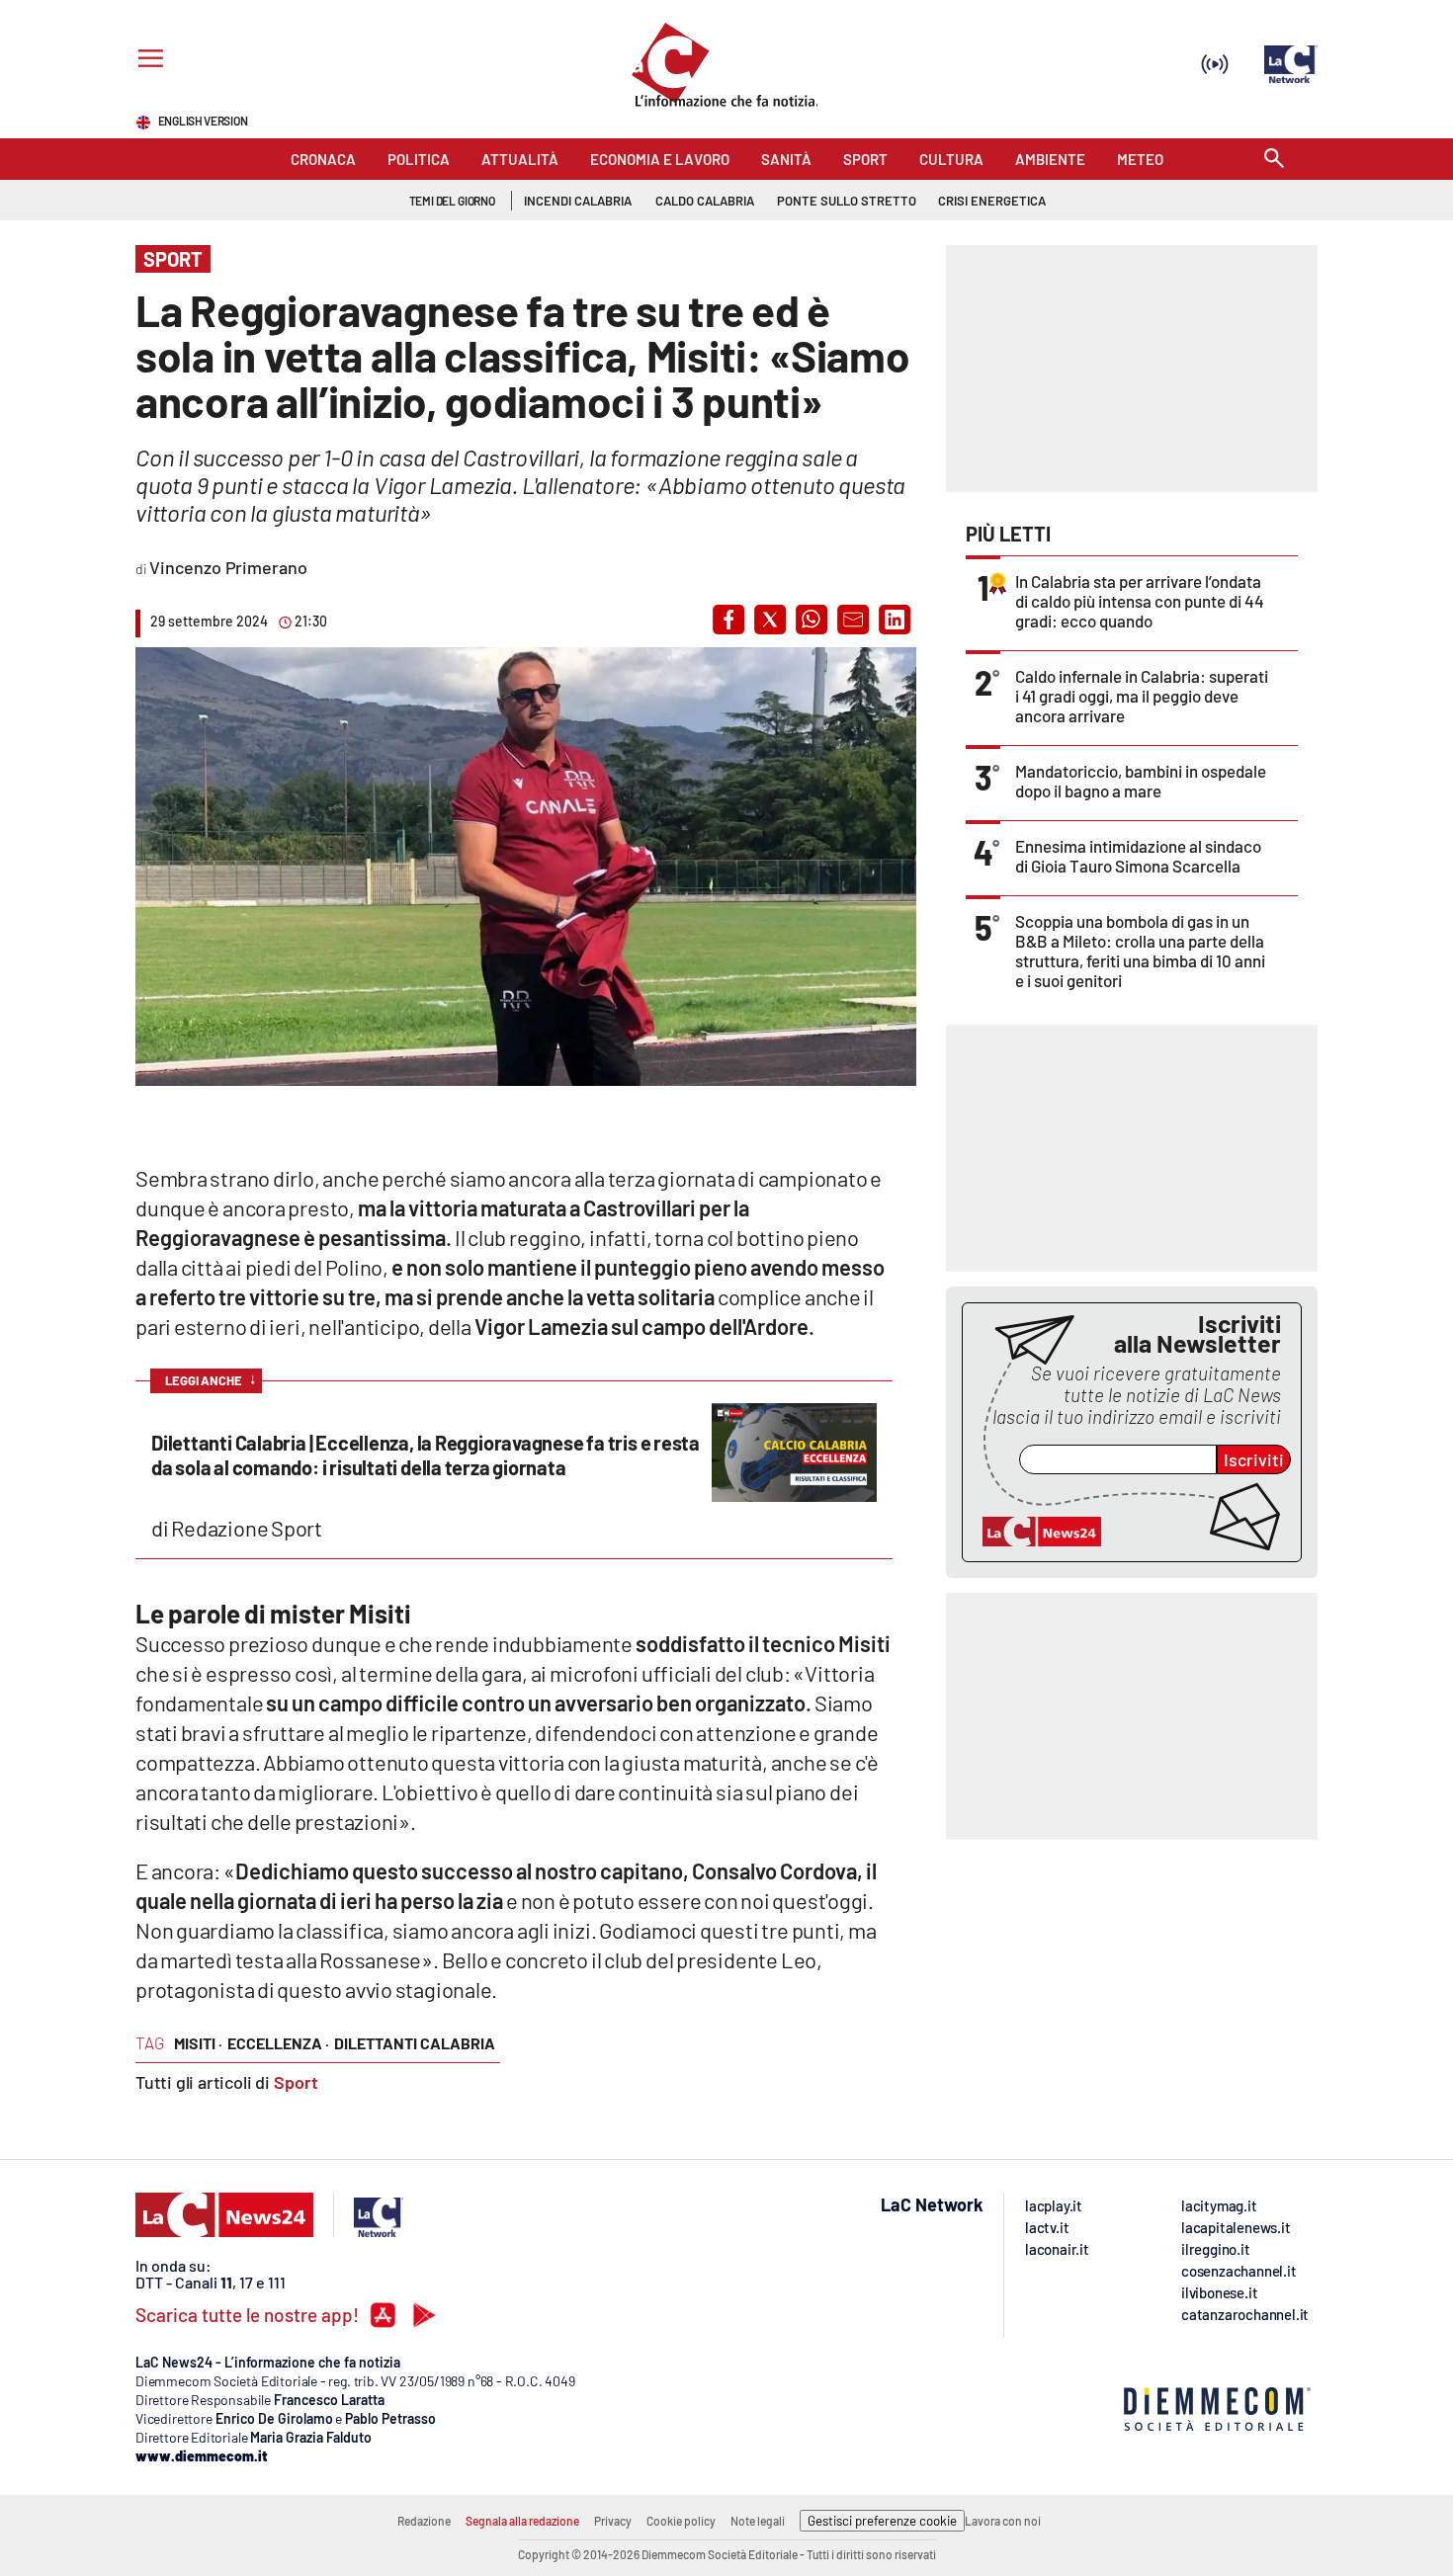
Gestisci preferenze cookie (882, 2521)
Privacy (613, 2521)
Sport (296, 2082)
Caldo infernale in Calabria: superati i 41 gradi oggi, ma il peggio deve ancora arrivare (1142, 696)
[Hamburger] (147, 61)
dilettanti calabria (415, 2043)
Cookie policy (681, 2521)
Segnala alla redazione (522, 2521)
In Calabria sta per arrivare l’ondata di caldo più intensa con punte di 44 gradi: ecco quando (1140, 601)
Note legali (758, 2521)
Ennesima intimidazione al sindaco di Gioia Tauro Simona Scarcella (1138, 856)
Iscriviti (1254, 1459)
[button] (728, 620)
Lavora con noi (1003, 2521)
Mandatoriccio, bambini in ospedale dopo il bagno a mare (1141, 781)
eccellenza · (278, 2043)
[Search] (1274, 160)
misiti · (198, 2043)
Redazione (424, 2521)
